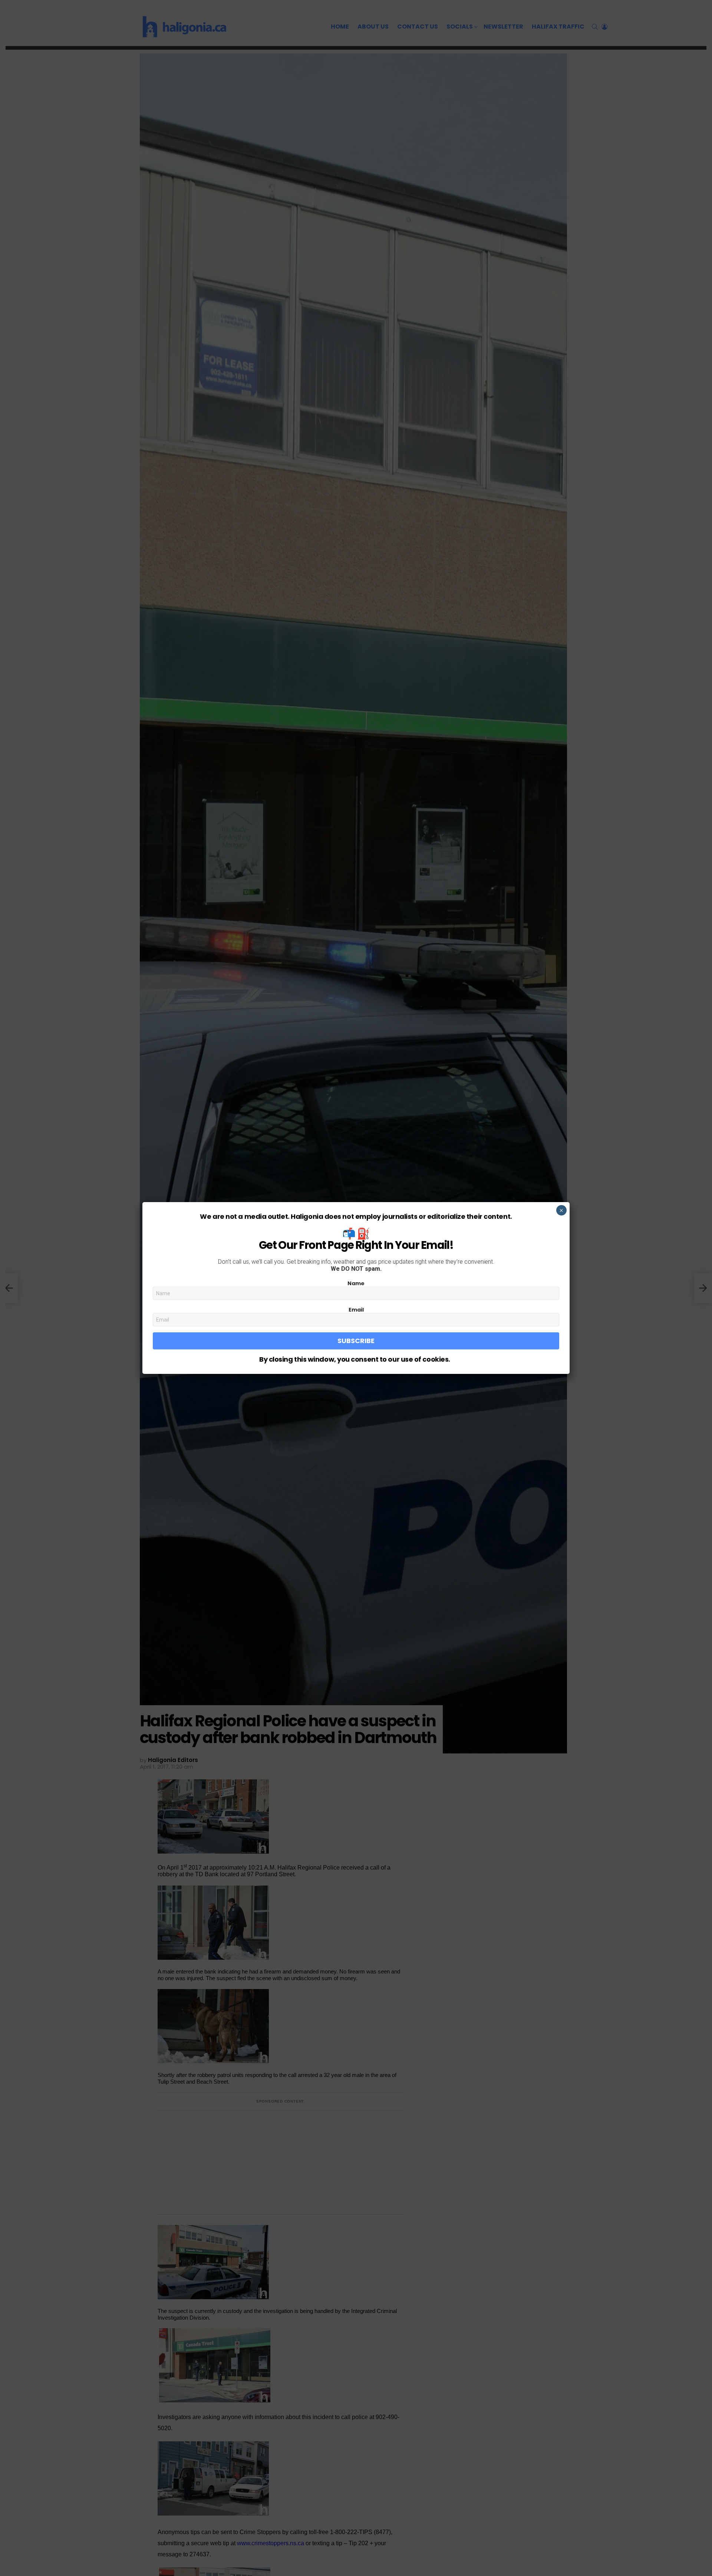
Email (356, 1310)
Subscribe (356, 1341)
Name (356, 1283)
